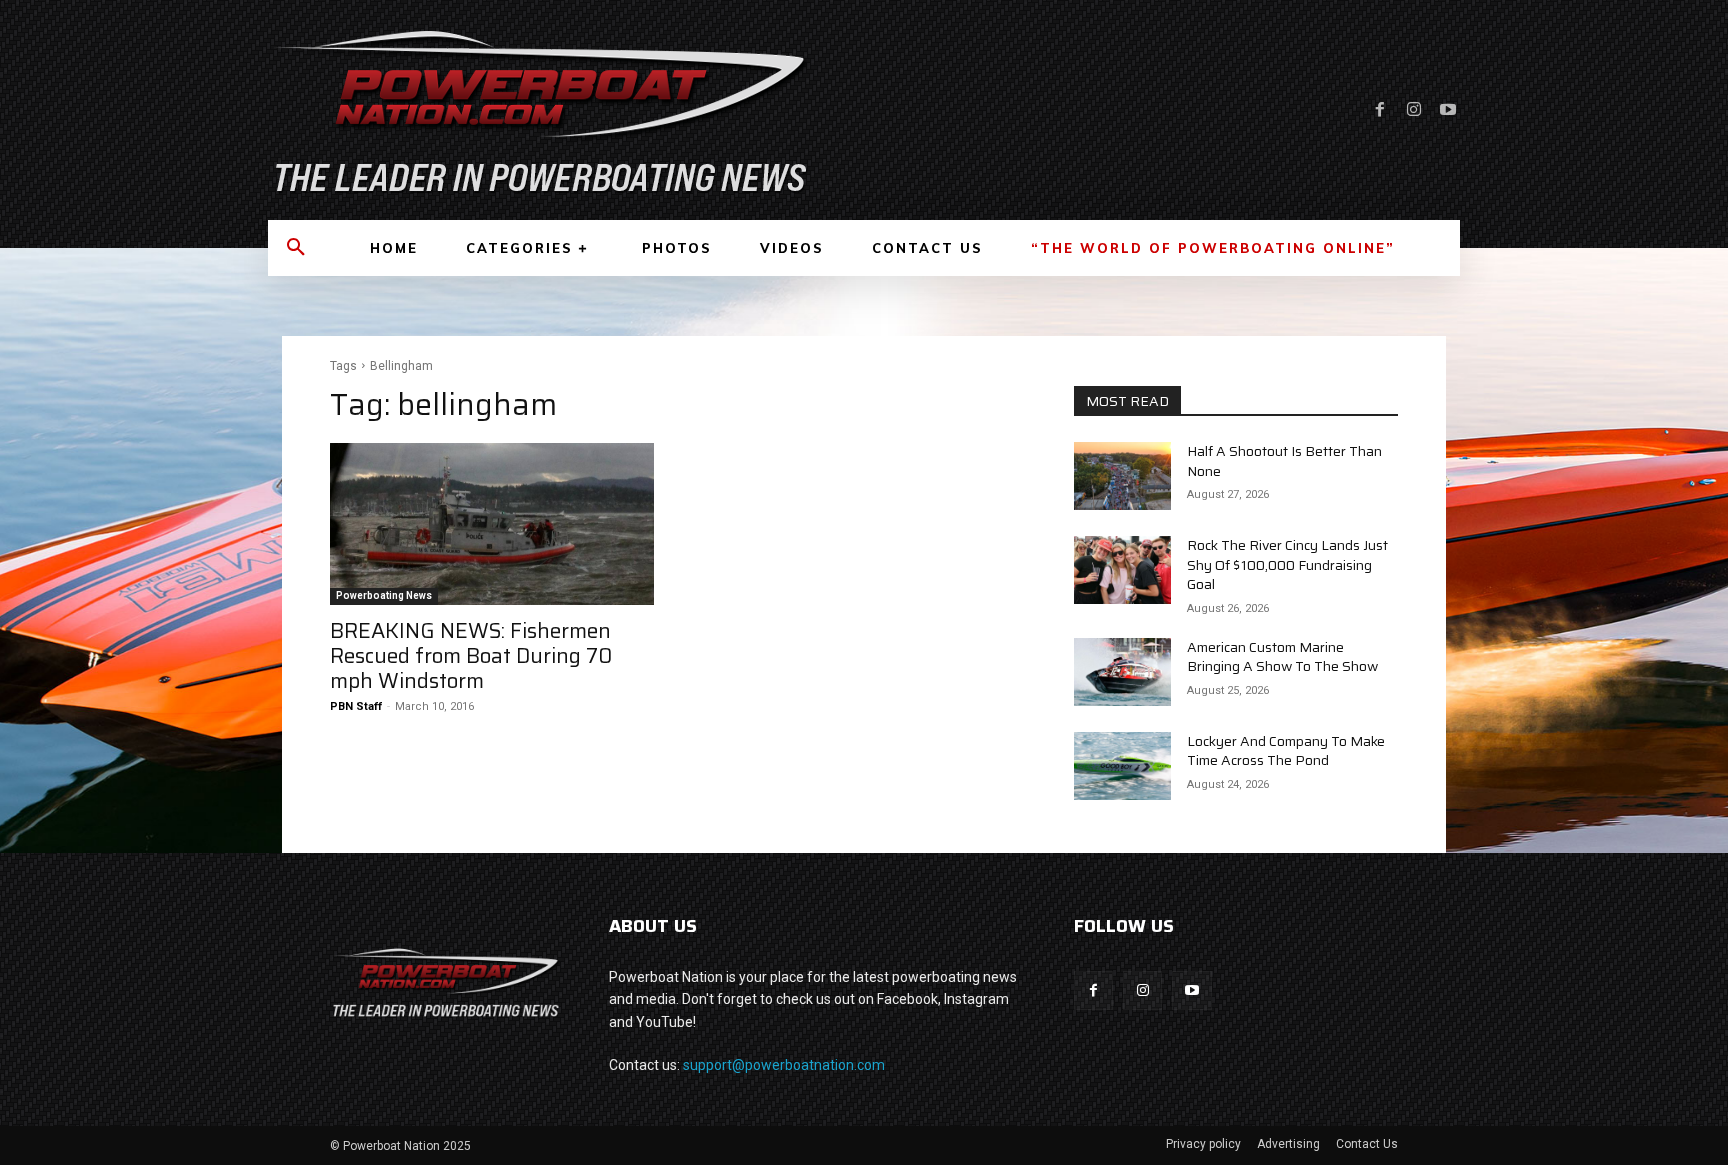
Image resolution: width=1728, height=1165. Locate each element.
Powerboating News (384, 595)
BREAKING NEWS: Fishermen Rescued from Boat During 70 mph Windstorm (471, 655)
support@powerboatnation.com (784, 1065)
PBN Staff (356, 706)
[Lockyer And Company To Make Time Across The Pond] (1122, 766)
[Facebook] (1380, 110)
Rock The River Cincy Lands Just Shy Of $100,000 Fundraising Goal (1287, 564)
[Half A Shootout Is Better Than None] (1122, 476)
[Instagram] (1414, 110)
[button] (296, 248)
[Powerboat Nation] (554, 110)
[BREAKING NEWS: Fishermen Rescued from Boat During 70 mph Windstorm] (492, 524)
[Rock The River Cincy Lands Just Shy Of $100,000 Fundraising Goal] (1122, 570)
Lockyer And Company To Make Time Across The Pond (1286, 751)
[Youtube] (1448, 110)
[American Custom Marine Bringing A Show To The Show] (1122, 672)
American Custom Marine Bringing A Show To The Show (1282, 657)
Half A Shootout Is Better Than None (1284, 461)
